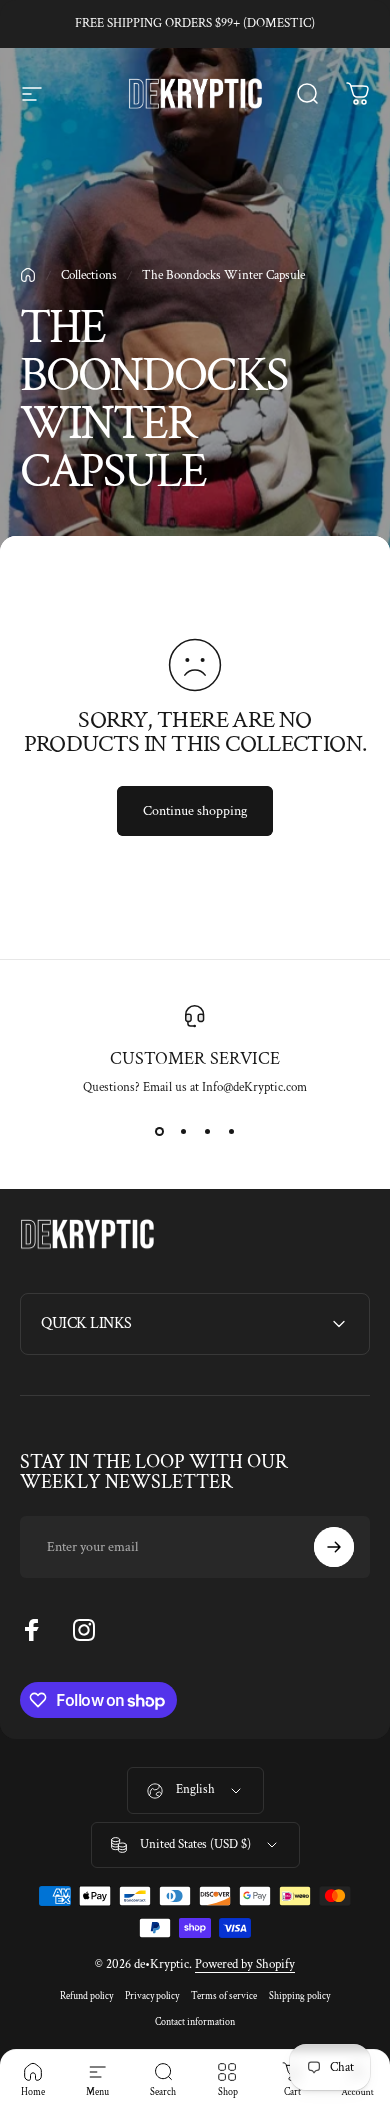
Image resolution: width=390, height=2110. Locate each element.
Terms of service (224, 1996)
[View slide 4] (231, 1132)
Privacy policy (152, 1996)
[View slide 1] (159, 1132)
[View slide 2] (183, 1132)
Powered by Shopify (245, 1964)
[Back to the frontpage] (28, 275)
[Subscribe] (334, 1547)
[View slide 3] (207, 1132)
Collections (89, 275)
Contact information (195, 2022)
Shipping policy (299, 1996)
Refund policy (86, 1996)
